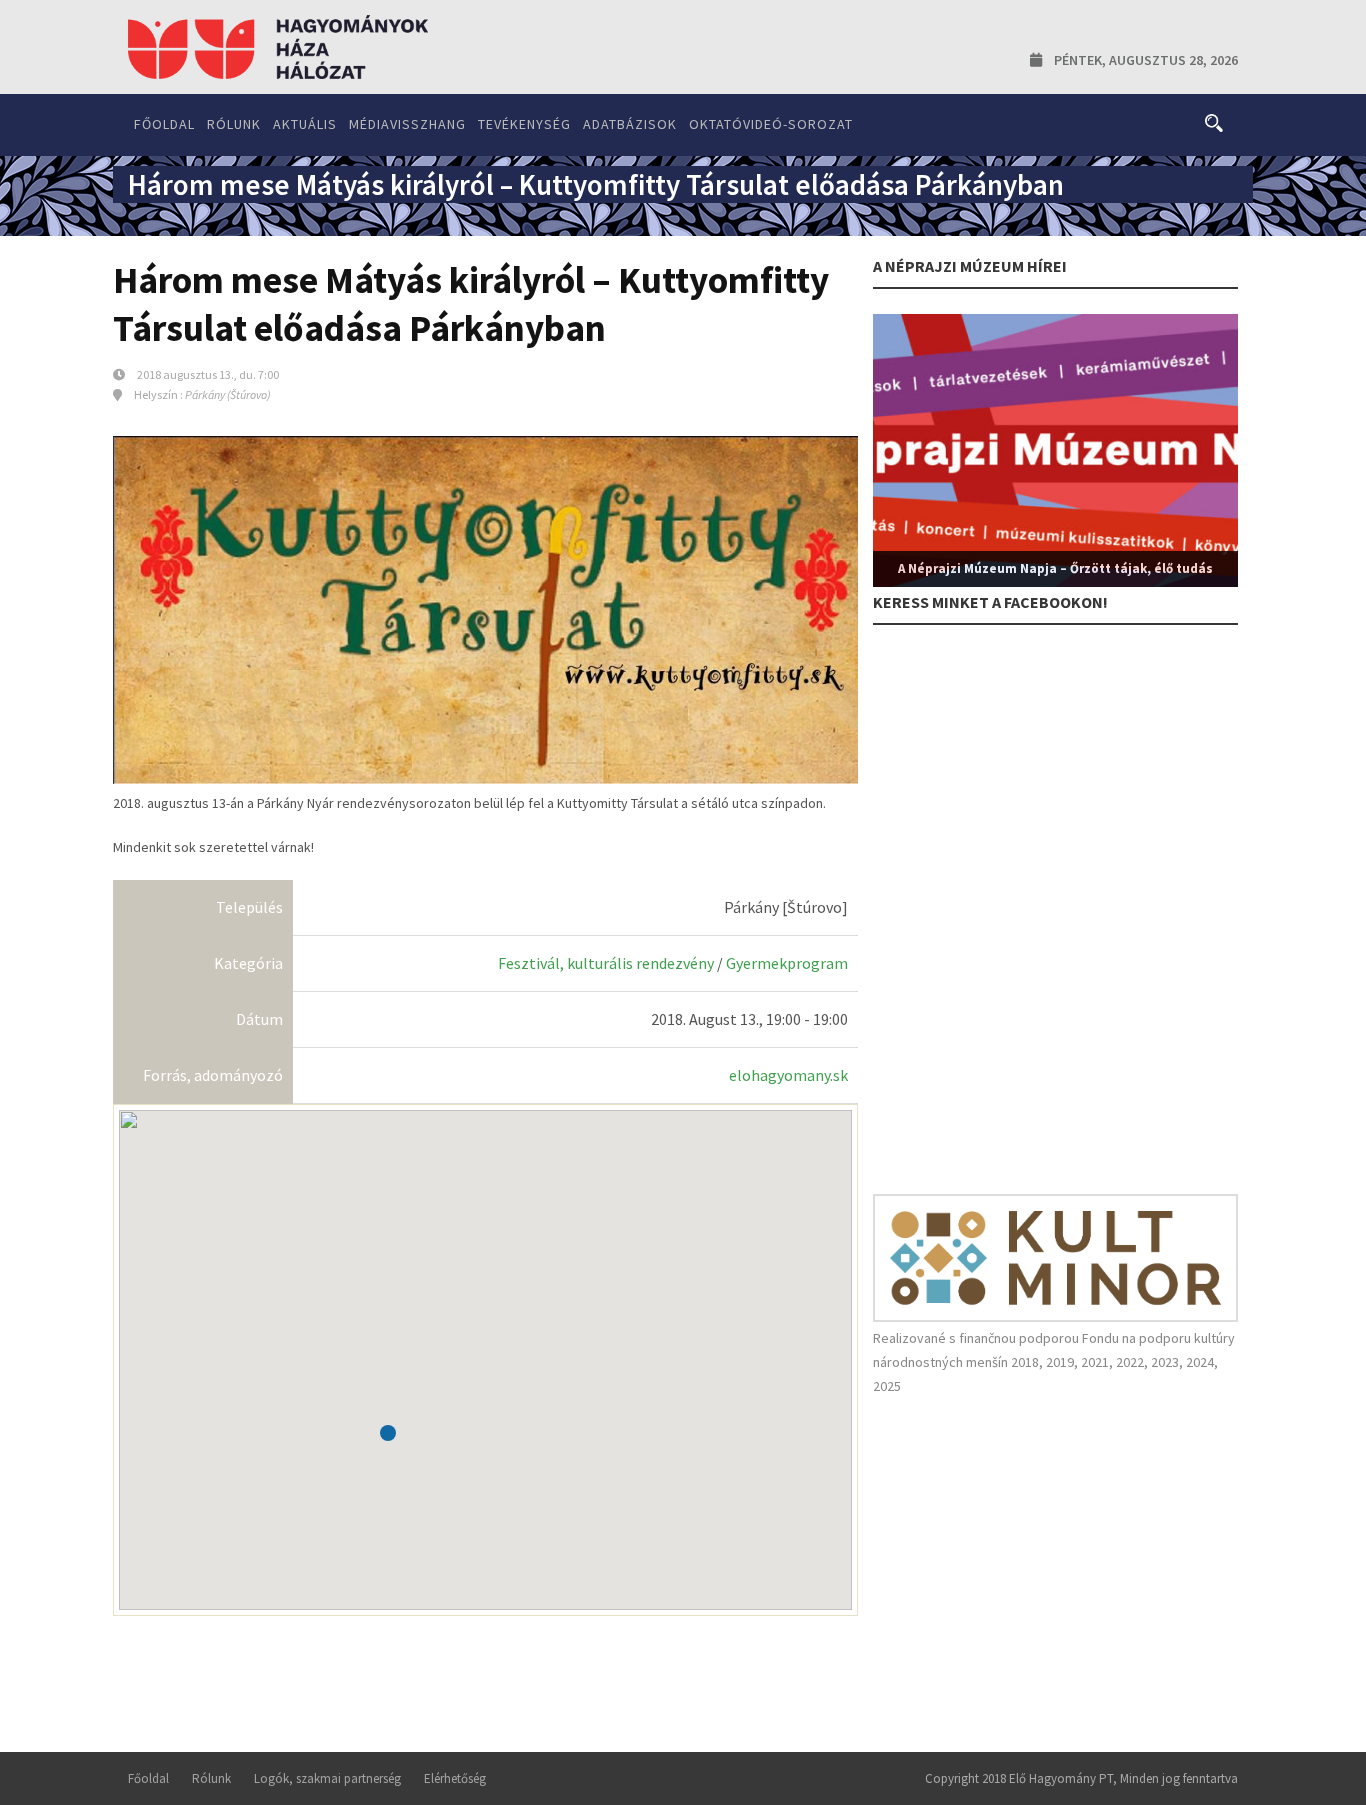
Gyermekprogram (787, 963)
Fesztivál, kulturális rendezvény (606, 963)
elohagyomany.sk (788, 1075)
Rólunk (234, 124)
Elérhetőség (455, 1778)
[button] (388, 1433)
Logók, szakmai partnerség (327, 1778)
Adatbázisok (630, 124)
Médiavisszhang (407, 124)
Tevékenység (524, 124)
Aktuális (305, 124)
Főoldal (164, 124)
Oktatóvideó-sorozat (771, 124)
